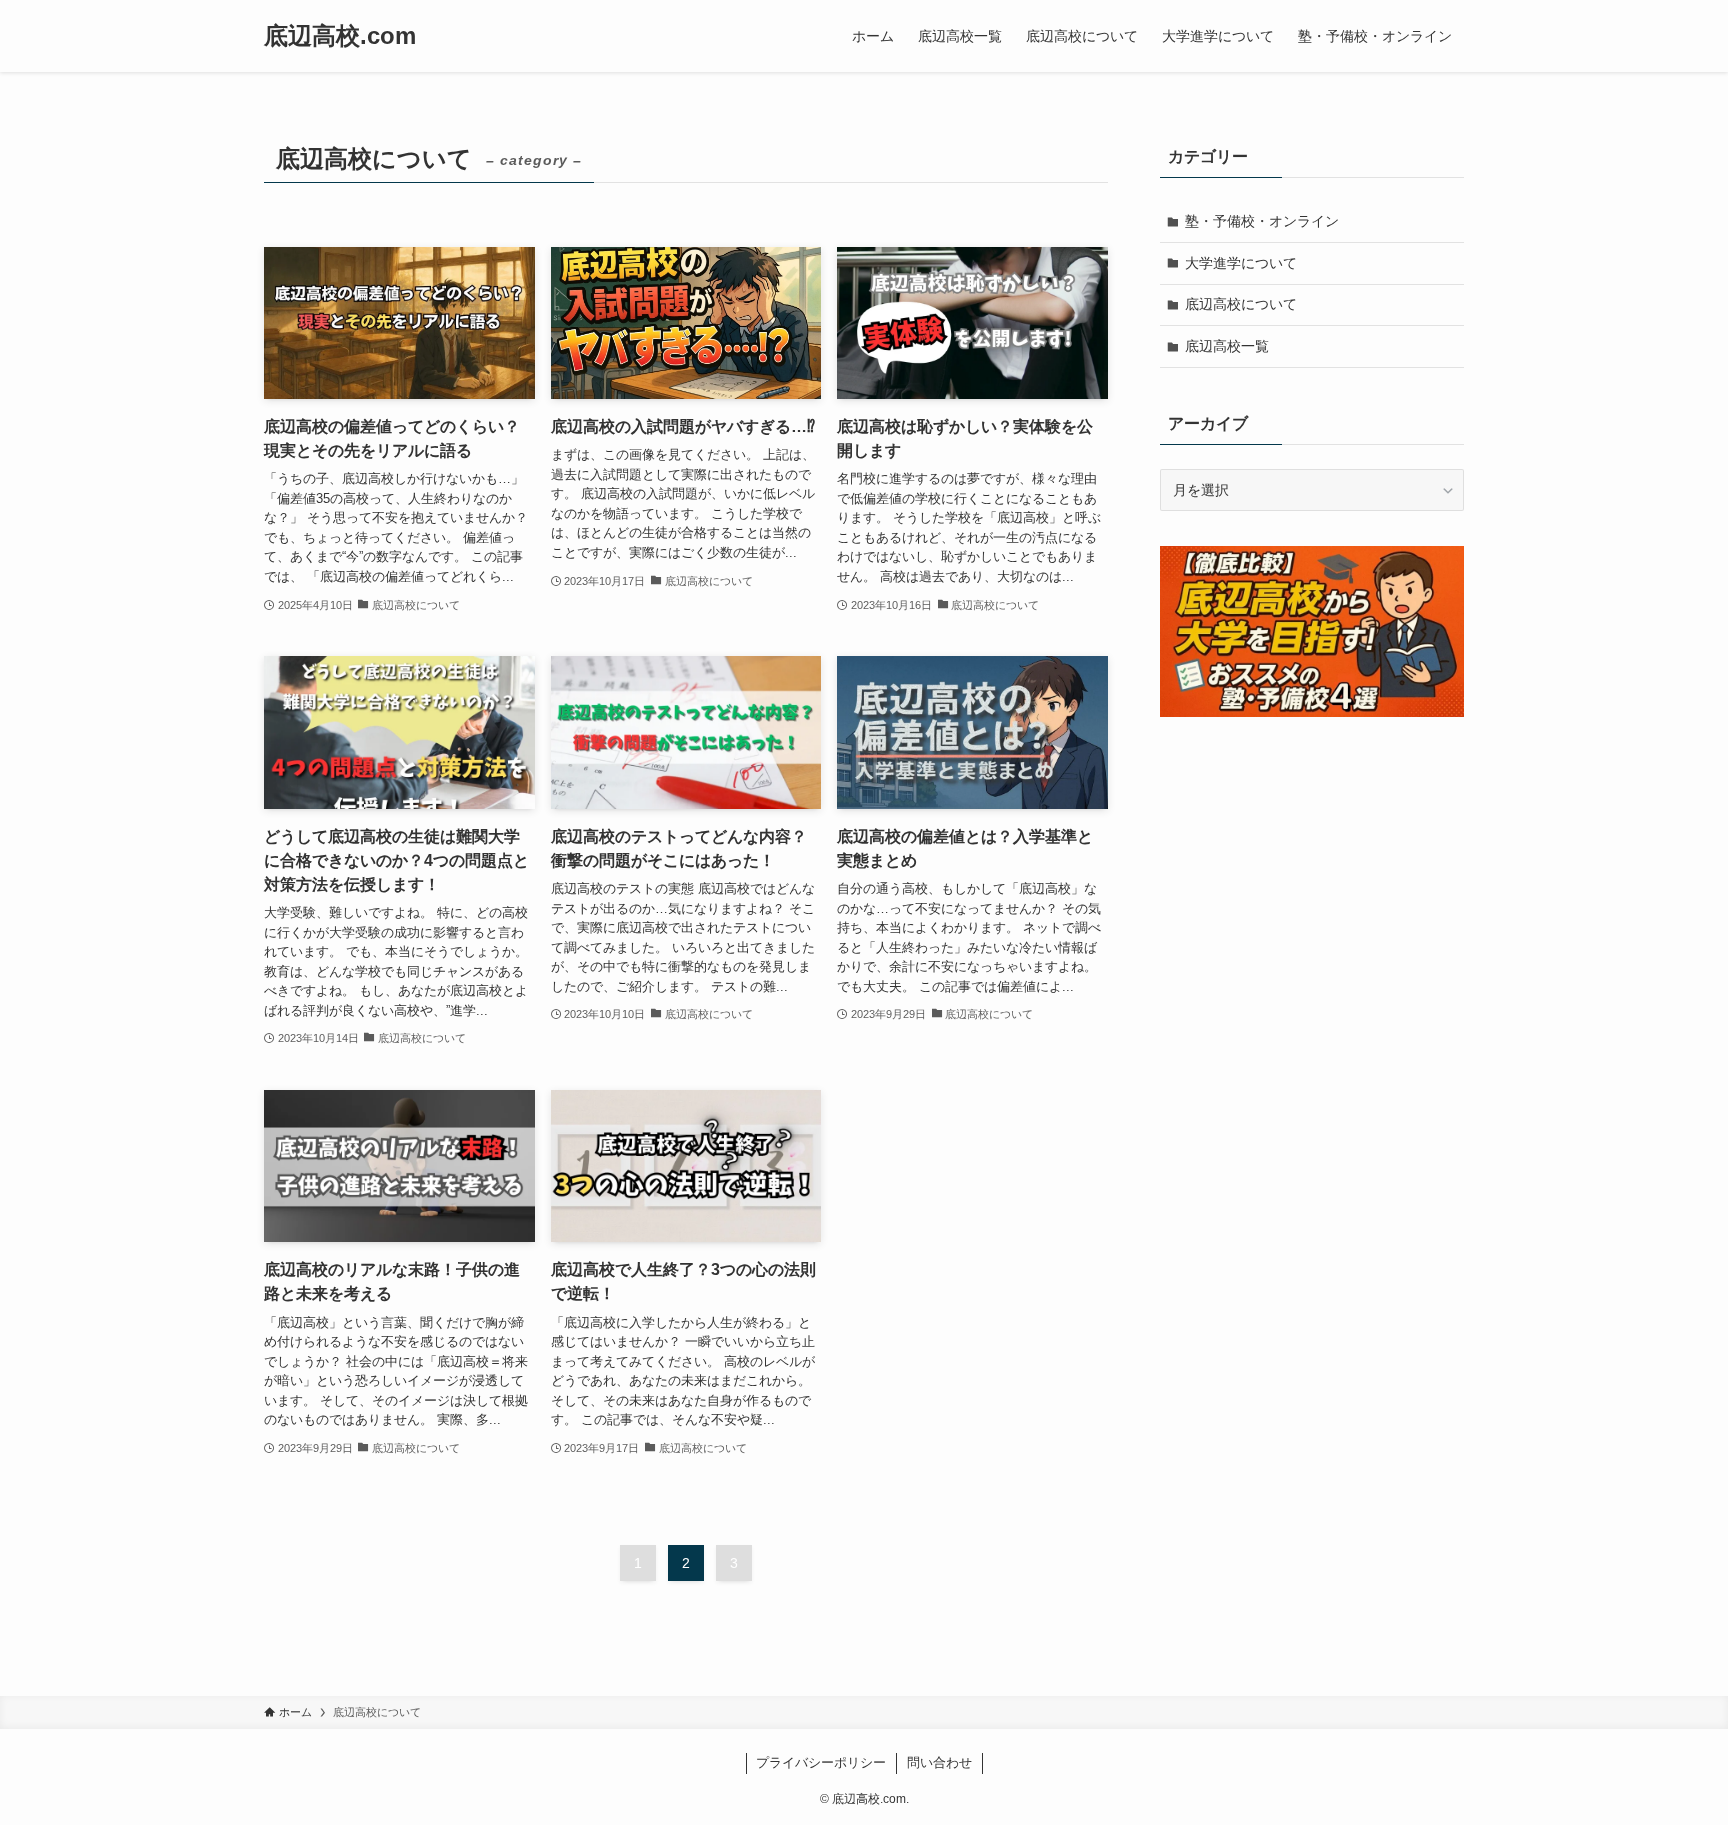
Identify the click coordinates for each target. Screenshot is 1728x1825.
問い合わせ (939, 1762)
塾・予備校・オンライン (1262, 221)
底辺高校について (1241, 304)
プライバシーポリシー (821, 1762)
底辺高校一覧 (1227, 346)
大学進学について (1241, 263)
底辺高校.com (340, 36)
